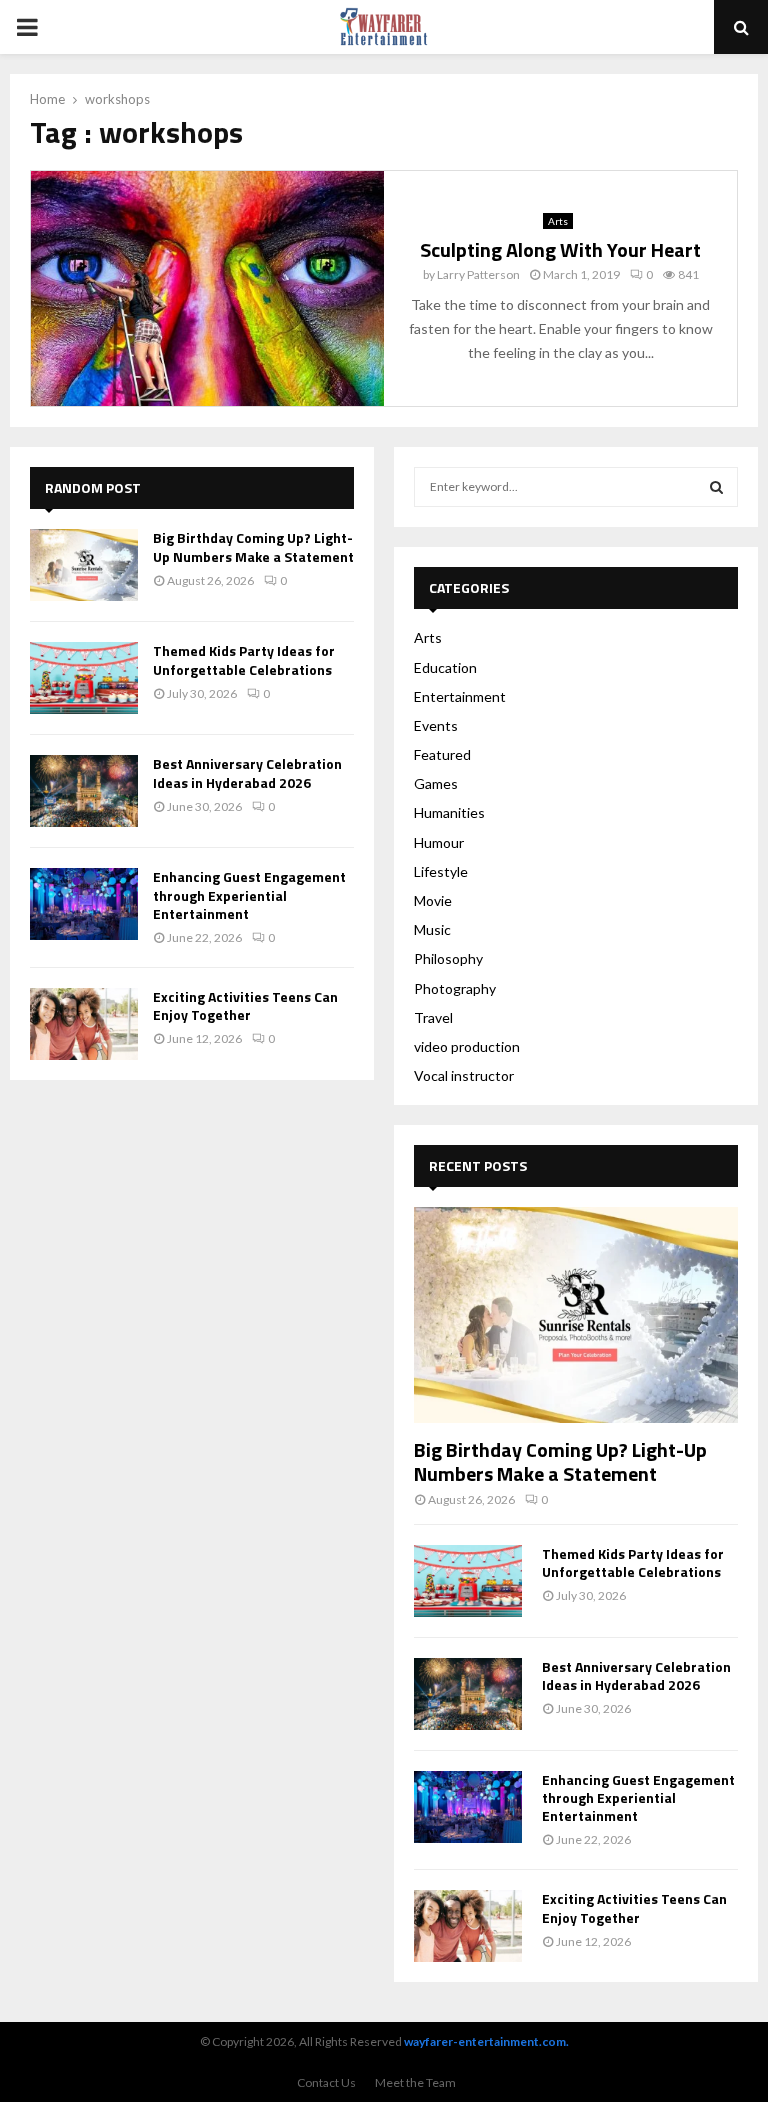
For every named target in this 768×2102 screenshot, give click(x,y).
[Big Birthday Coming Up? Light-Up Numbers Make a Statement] (84, 565)
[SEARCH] (716, 487)
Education (445, 667)
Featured (442, 754)
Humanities (449, 812)
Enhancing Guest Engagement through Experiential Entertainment (249, 894)
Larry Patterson (478, 274)
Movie (433, 900)
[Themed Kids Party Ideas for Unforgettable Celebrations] (84, 678)
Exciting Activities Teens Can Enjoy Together (245, 1005)
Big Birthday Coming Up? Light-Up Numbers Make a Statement (253, 546)
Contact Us (326, 2082)
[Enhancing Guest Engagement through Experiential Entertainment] (84, 904)
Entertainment (460, 696)
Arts (558, 221)
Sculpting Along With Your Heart (560, 249)
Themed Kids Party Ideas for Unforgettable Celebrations (244, 659)
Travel (433, 1017)
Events (436, 725)
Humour (439, 842)
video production (467, 1046)
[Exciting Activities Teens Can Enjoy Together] (84, 1024)
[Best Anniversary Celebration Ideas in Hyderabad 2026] (84, 791)
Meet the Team (415, 2082)
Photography (455, 988)
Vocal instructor (464, 1075)
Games (436, 783)
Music (432, 929)
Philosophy (448, 958)
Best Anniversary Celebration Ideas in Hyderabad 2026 (247, 772)
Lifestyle (441, 871)
